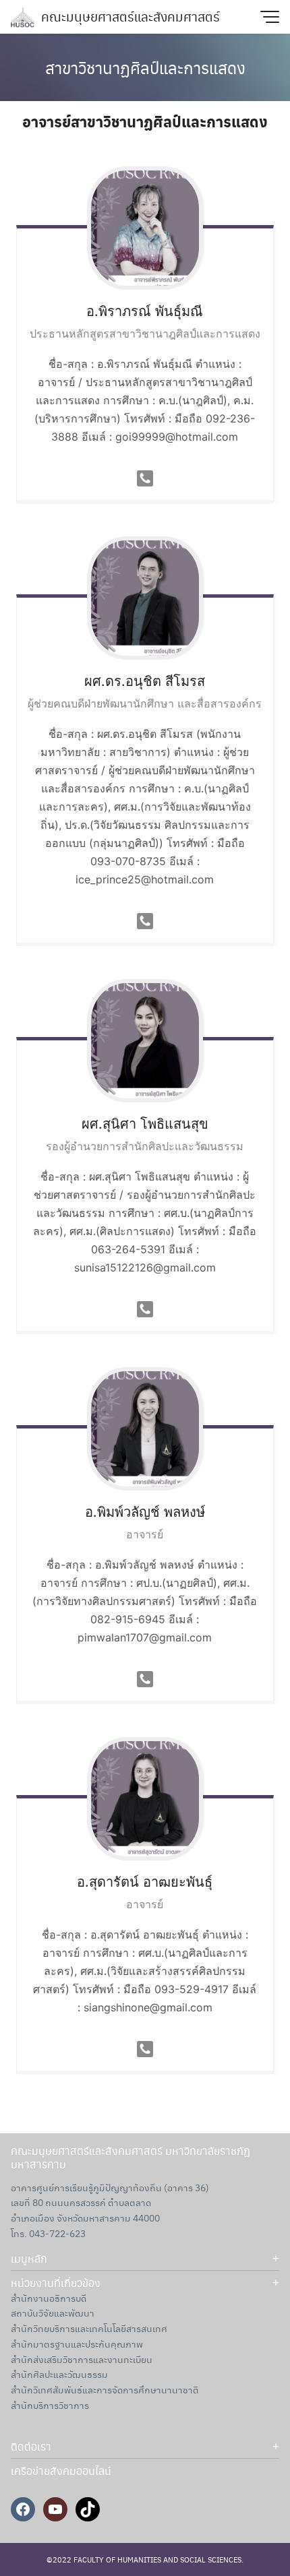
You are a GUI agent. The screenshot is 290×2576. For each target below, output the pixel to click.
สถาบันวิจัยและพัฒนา (53, 2313)
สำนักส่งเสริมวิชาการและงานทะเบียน (82, 2359)
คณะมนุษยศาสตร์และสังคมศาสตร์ (130, 17)
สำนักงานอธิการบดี (49, 2298)
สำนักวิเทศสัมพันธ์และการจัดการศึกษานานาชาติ (105, 2389)
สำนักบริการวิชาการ (50, 2405)
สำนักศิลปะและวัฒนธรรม (59, 2374)
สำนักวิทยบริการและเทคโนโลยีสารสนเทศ (89, 2328)
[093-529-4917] (145, 2048)
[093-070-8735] (145, 920)
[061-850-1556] (145, 1308)
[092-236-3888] (145, 478)
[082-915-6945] (145, 1678)
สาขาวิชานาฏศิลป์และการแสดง (145, 67)
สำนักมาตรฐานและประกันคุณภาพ (77, 2344)
